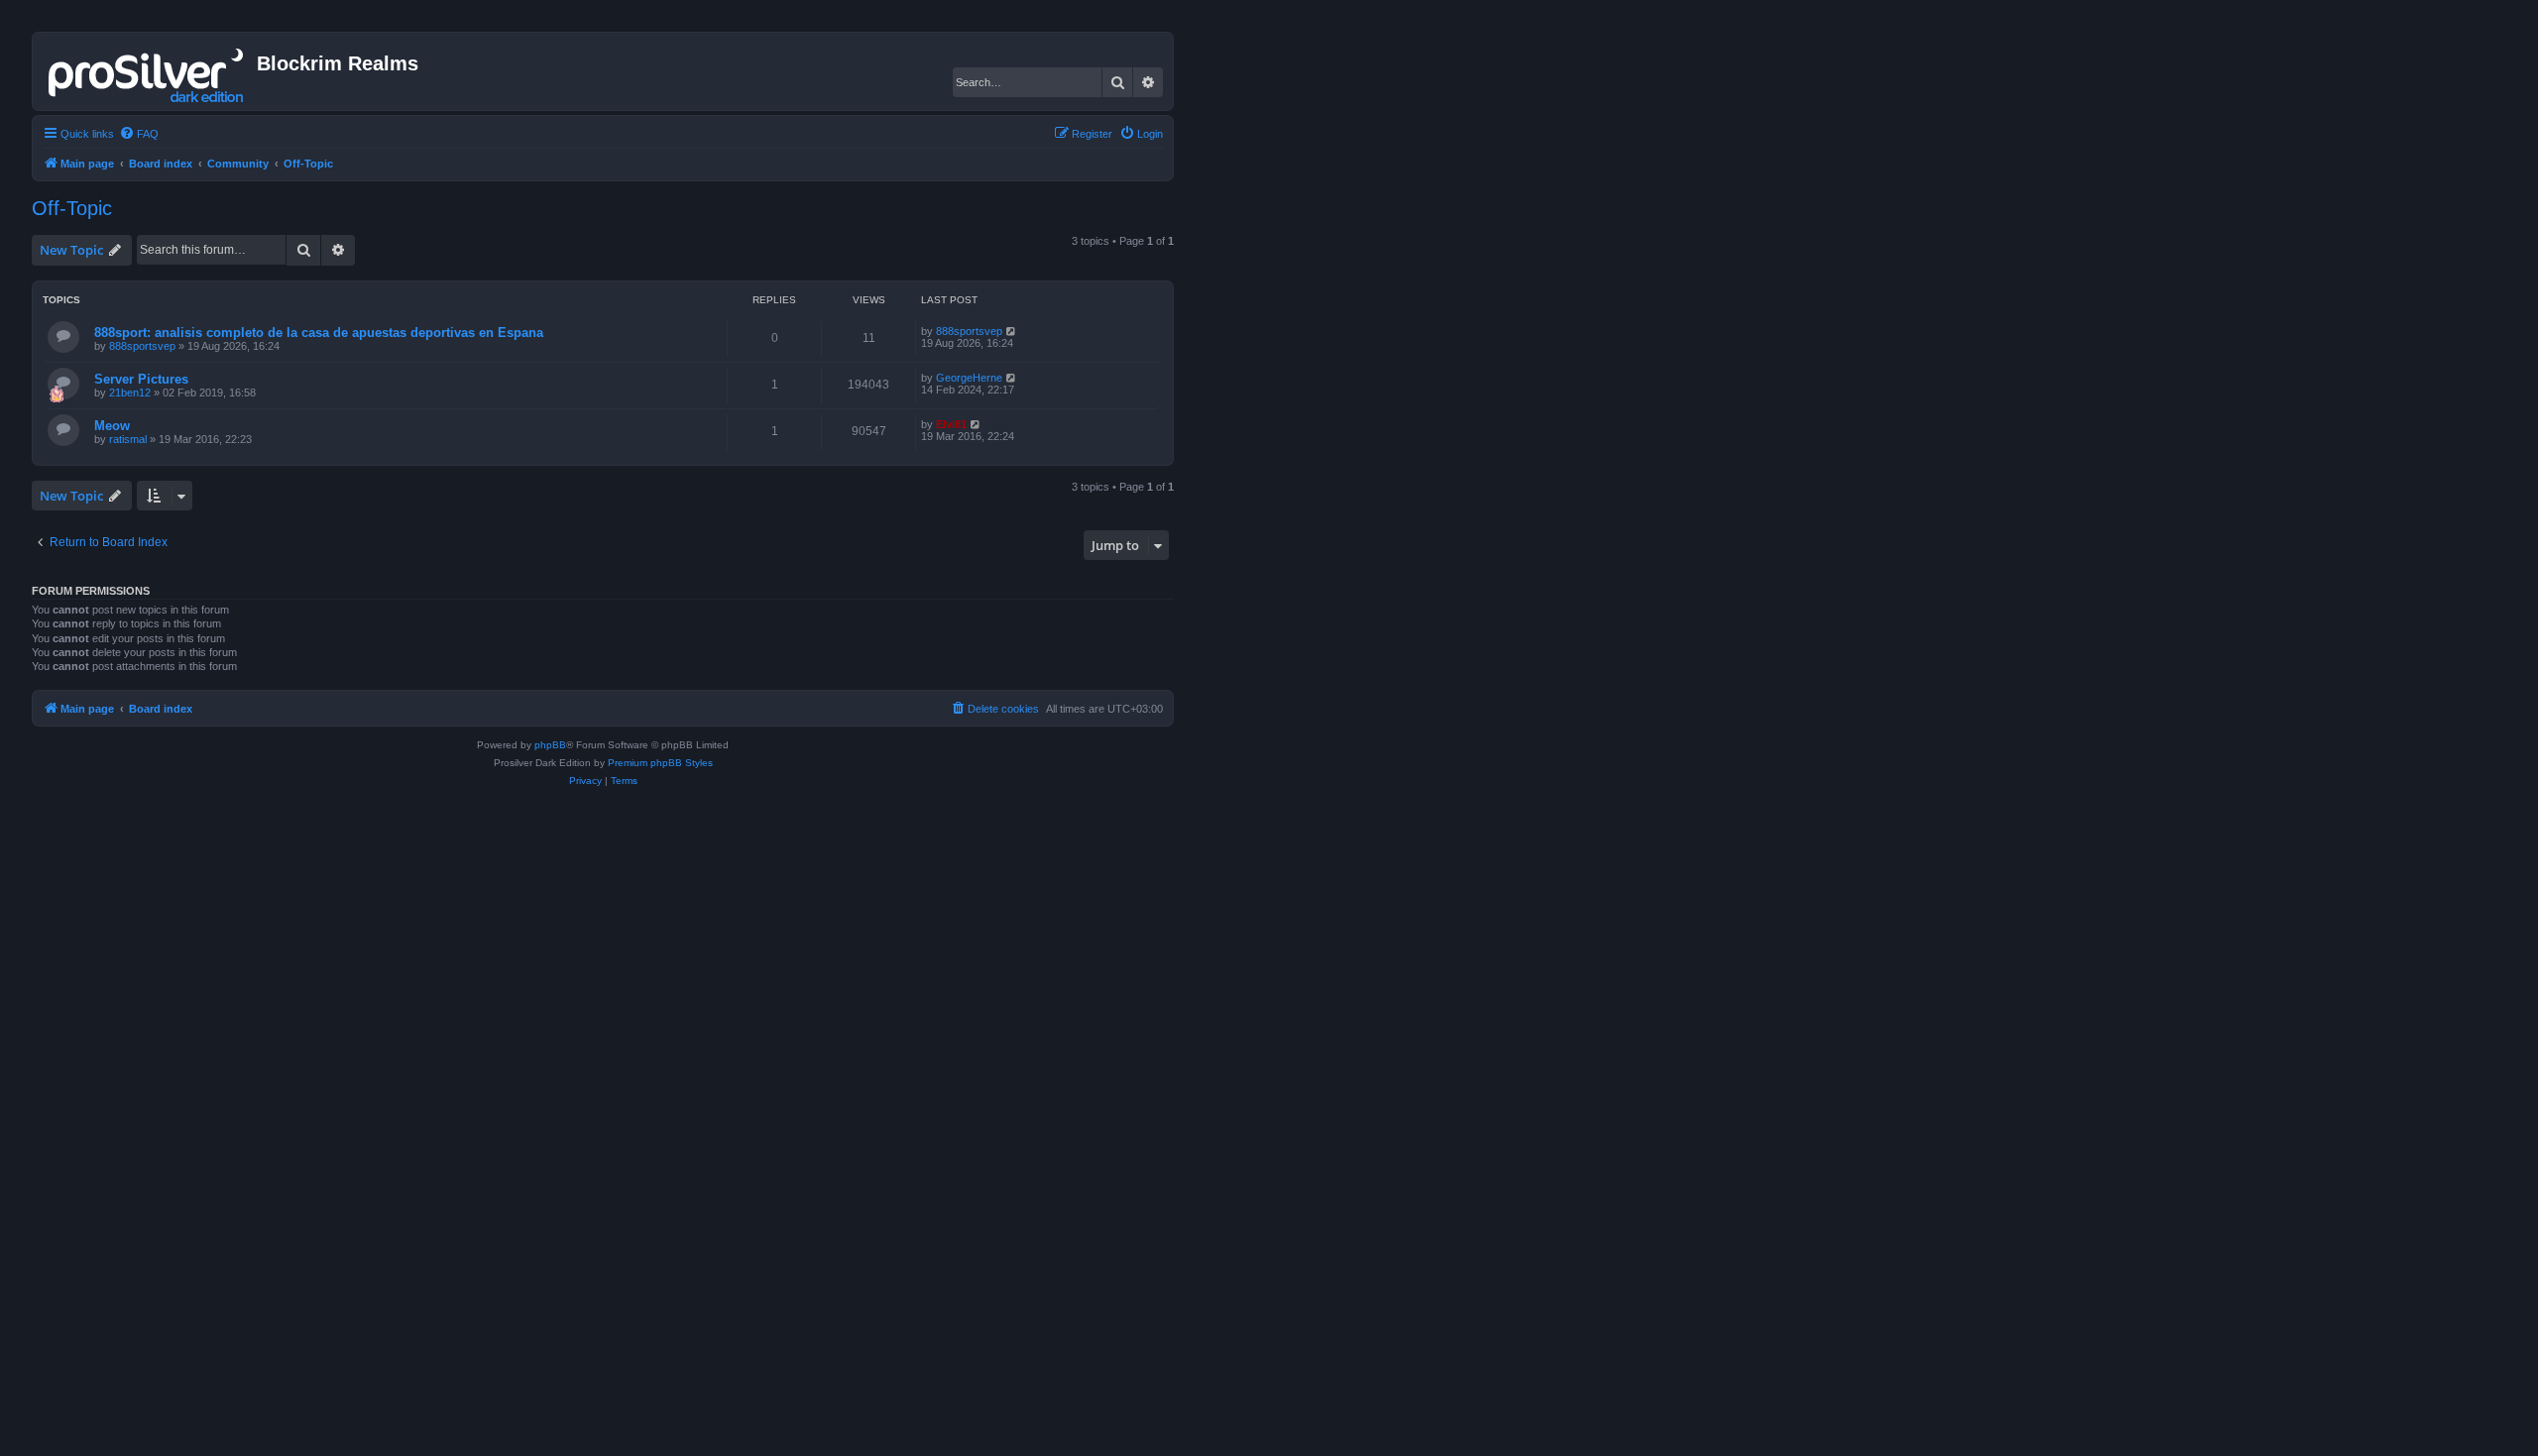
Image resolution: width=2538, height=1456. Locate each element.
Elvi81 (951, 424)
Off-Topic (72, 208)
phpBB (550, 745)
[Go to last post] (1012, 331)
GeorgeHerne (969, 378)
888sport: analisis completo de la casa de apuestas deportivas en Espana (319, 333)
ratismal (128, 439)
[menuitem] (139, 134)
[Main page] (147, 71)
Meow (112, 426)
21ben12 (130, 392)
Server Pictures (141, 379)
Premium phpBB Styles (660, 763)
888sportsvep (142, 346)
